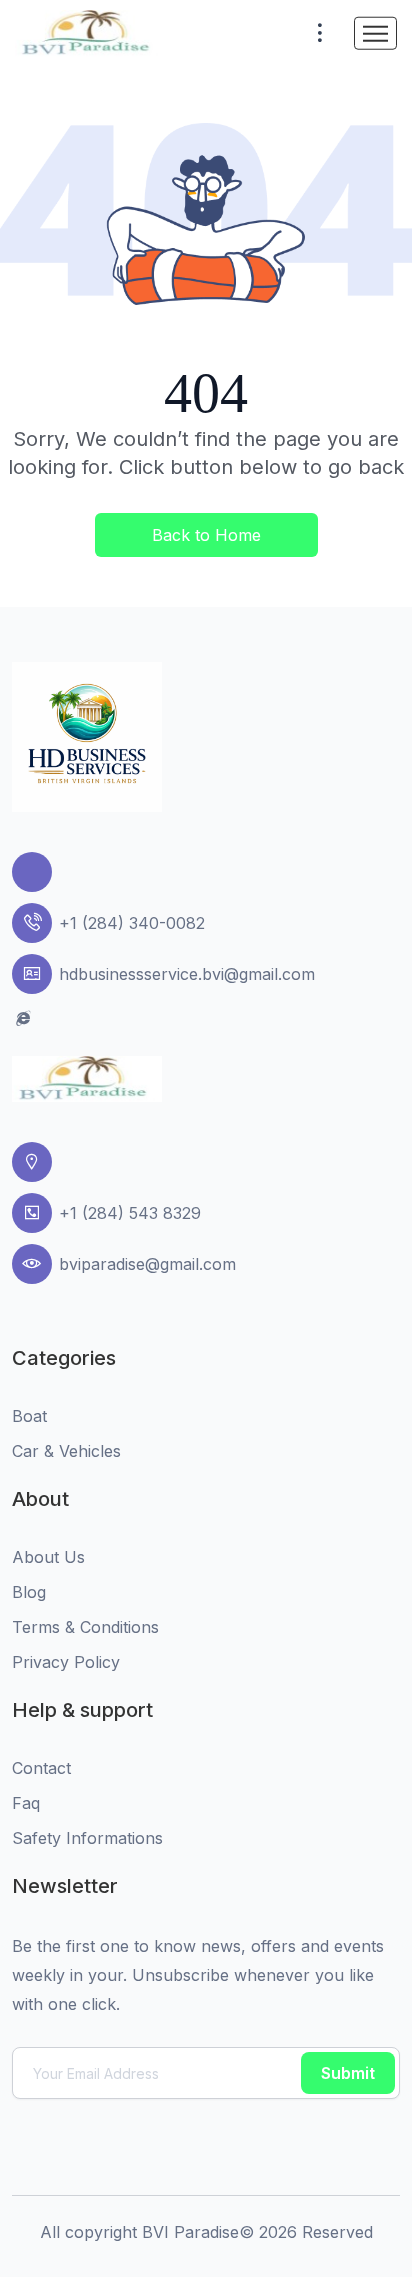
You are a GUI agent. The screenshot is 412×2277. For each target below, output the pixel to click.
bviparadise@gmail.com (147, 1264)
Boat (29, 1416)
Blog (29, 1592)
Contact (41, 1768)
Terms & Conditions (85, 1627)
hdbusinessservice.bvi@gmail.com (187, 974)
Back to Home (206, 535)
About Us (48, 1557)
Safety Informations (87, 1838)
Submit (348, 2073)
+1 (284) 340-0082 (132, 923)
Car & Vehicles (66, 1451)
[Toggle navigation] (375, 33)
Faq (26, 1803)
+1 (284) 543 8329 (130, 1213)
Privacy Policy (66, 1662)
